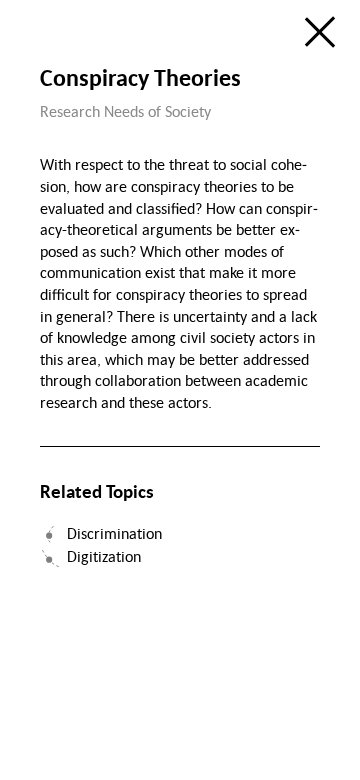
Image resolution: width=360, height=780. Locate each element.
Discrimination (114, 533)
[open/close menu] (320, 32)
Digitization (104, 556)
